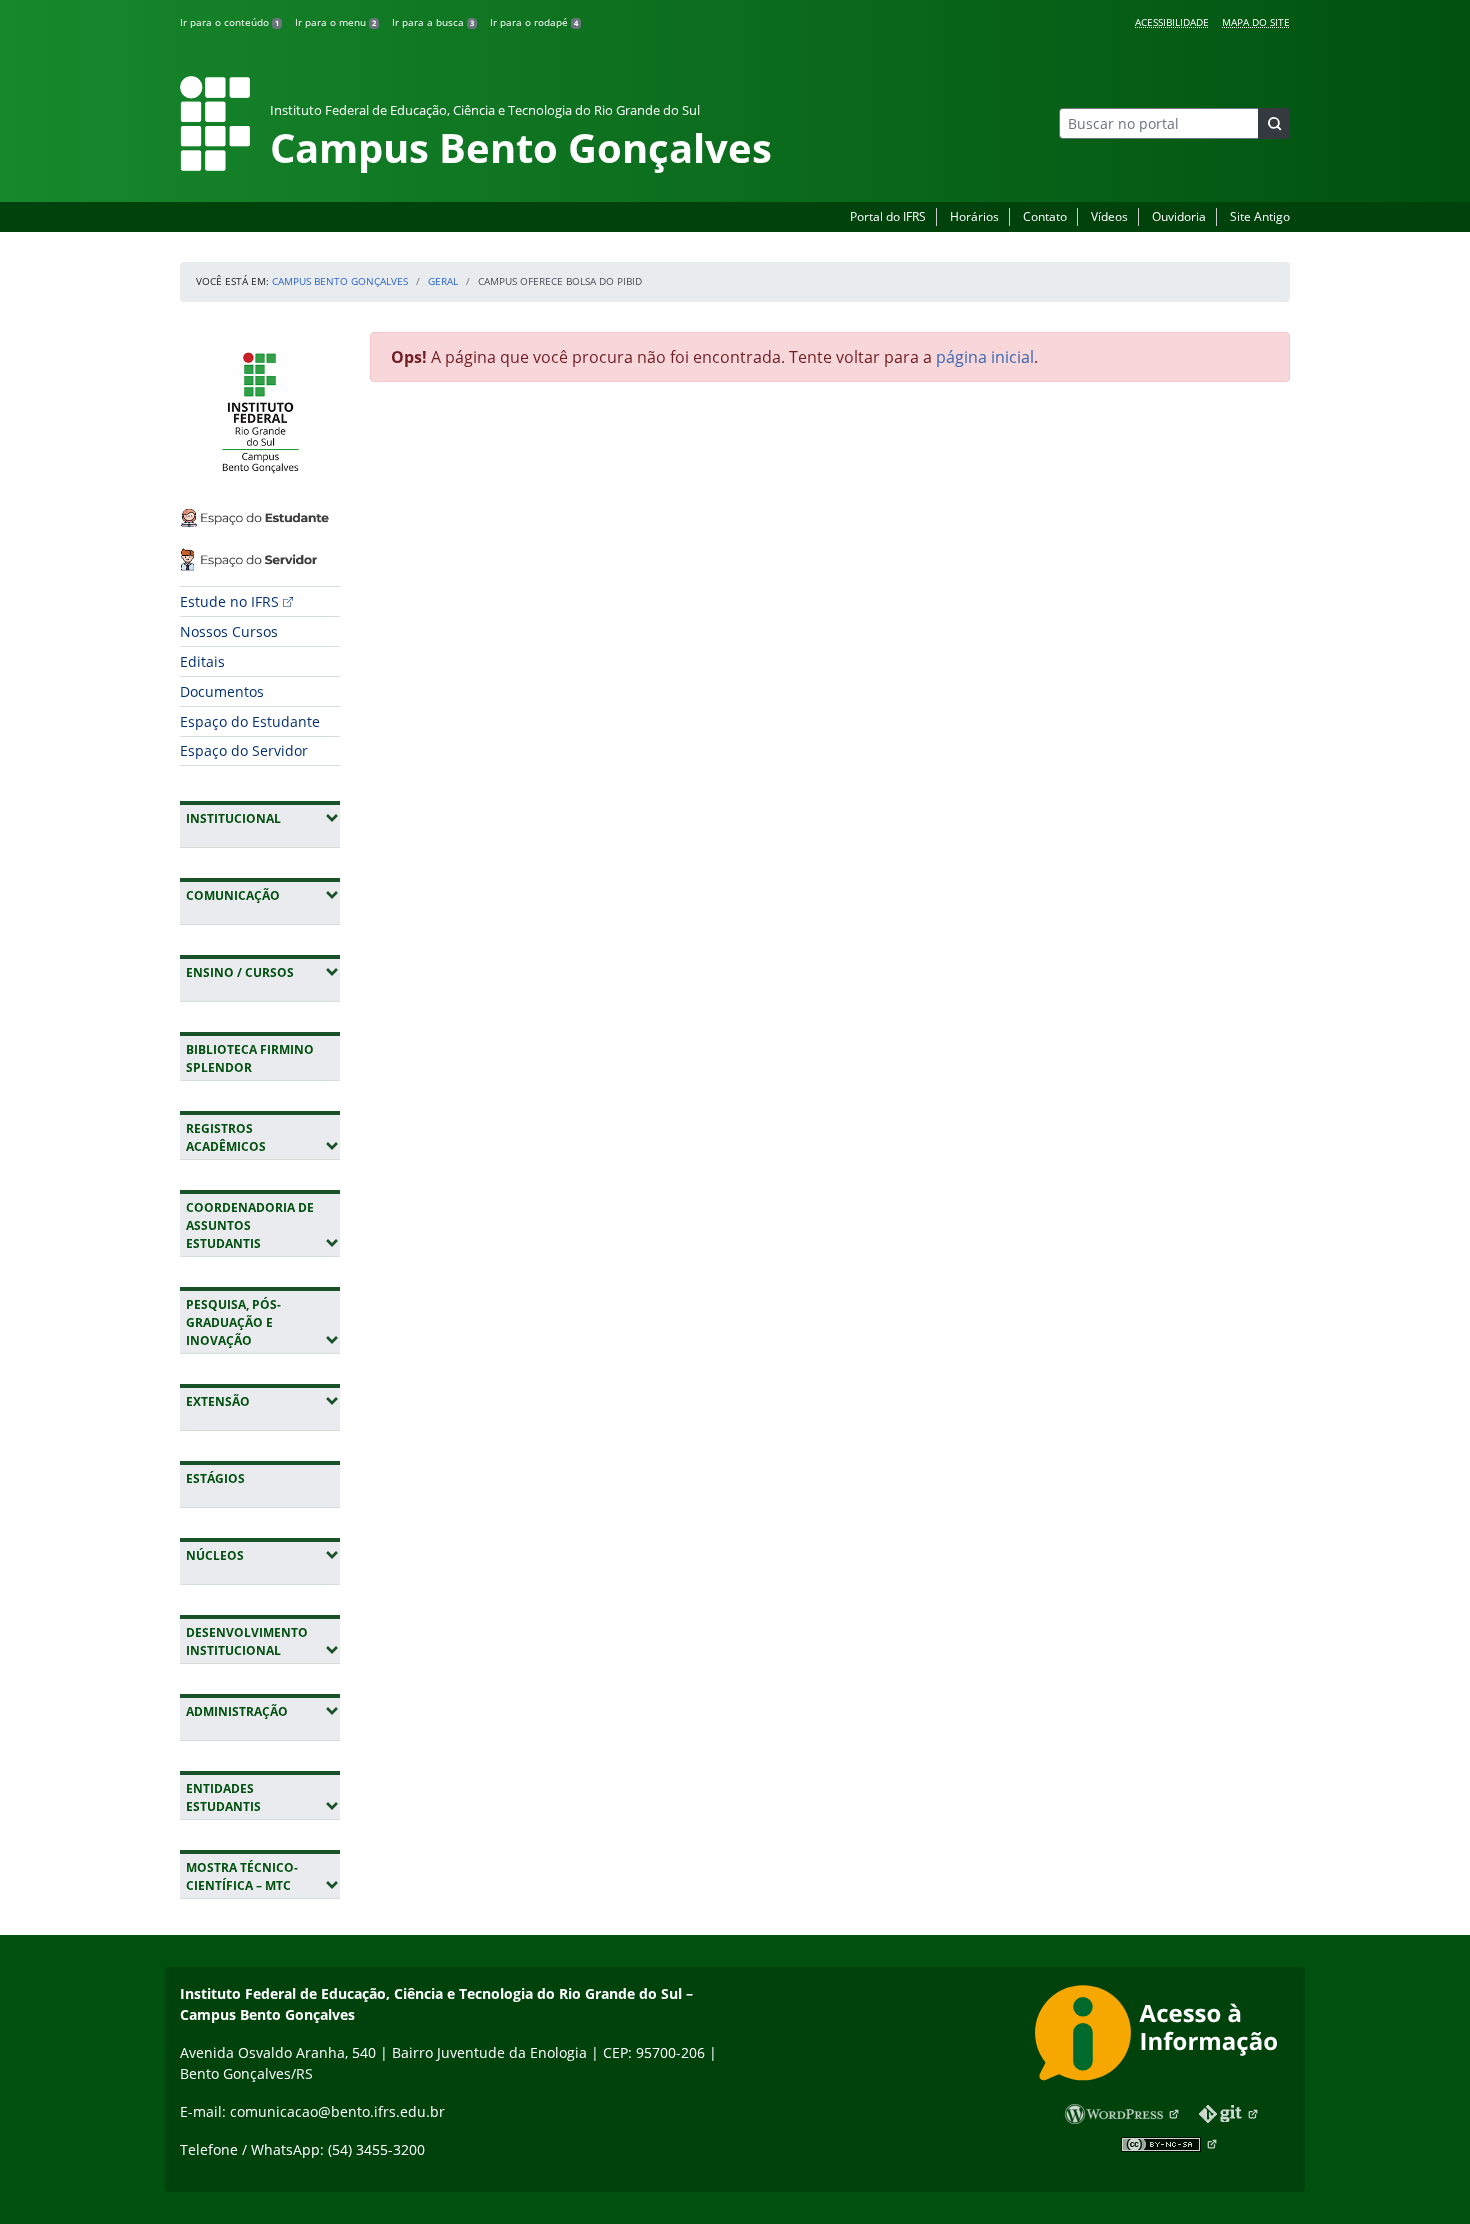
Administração (263, 1711)
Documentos (222, 691)
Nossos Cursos (229, 631)
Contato (1045, 216)
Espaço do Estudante (250, 721)
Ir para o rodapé (534, 22)
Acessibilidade (1172, 22)
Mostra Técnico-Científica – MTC (263, 1876)
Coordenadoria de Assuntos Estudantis (263, 1225)
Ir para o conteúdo (229, 22)
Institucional (263, 818)
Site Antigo (1260, 216)
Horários (974, 216)
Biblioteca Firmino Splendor (250, 1058)
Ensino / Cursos (263, 972)
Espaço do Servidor (244, 750)
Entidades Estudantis (263, 1797)
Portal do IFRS (888, 216)
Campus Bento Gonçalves (340, 281)
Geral (443, 281)
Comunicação (263, 895)
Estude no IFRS (229, 601)
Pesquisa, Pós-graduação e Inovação (263, 1322)
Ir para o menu (335, 22)
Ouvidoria (1179, 216)
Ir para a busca (433, 22)
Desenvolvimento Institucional (263, 1641)
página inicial (985, 357)
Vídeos (1109, 216)
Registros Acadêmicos (263, 1137)
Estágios (215, 1478)
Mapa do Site (1256, 22)
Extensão (263, 1401)
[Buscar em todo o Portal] (1274, 123)
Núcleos (263, 1555)
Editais (202, 661)
